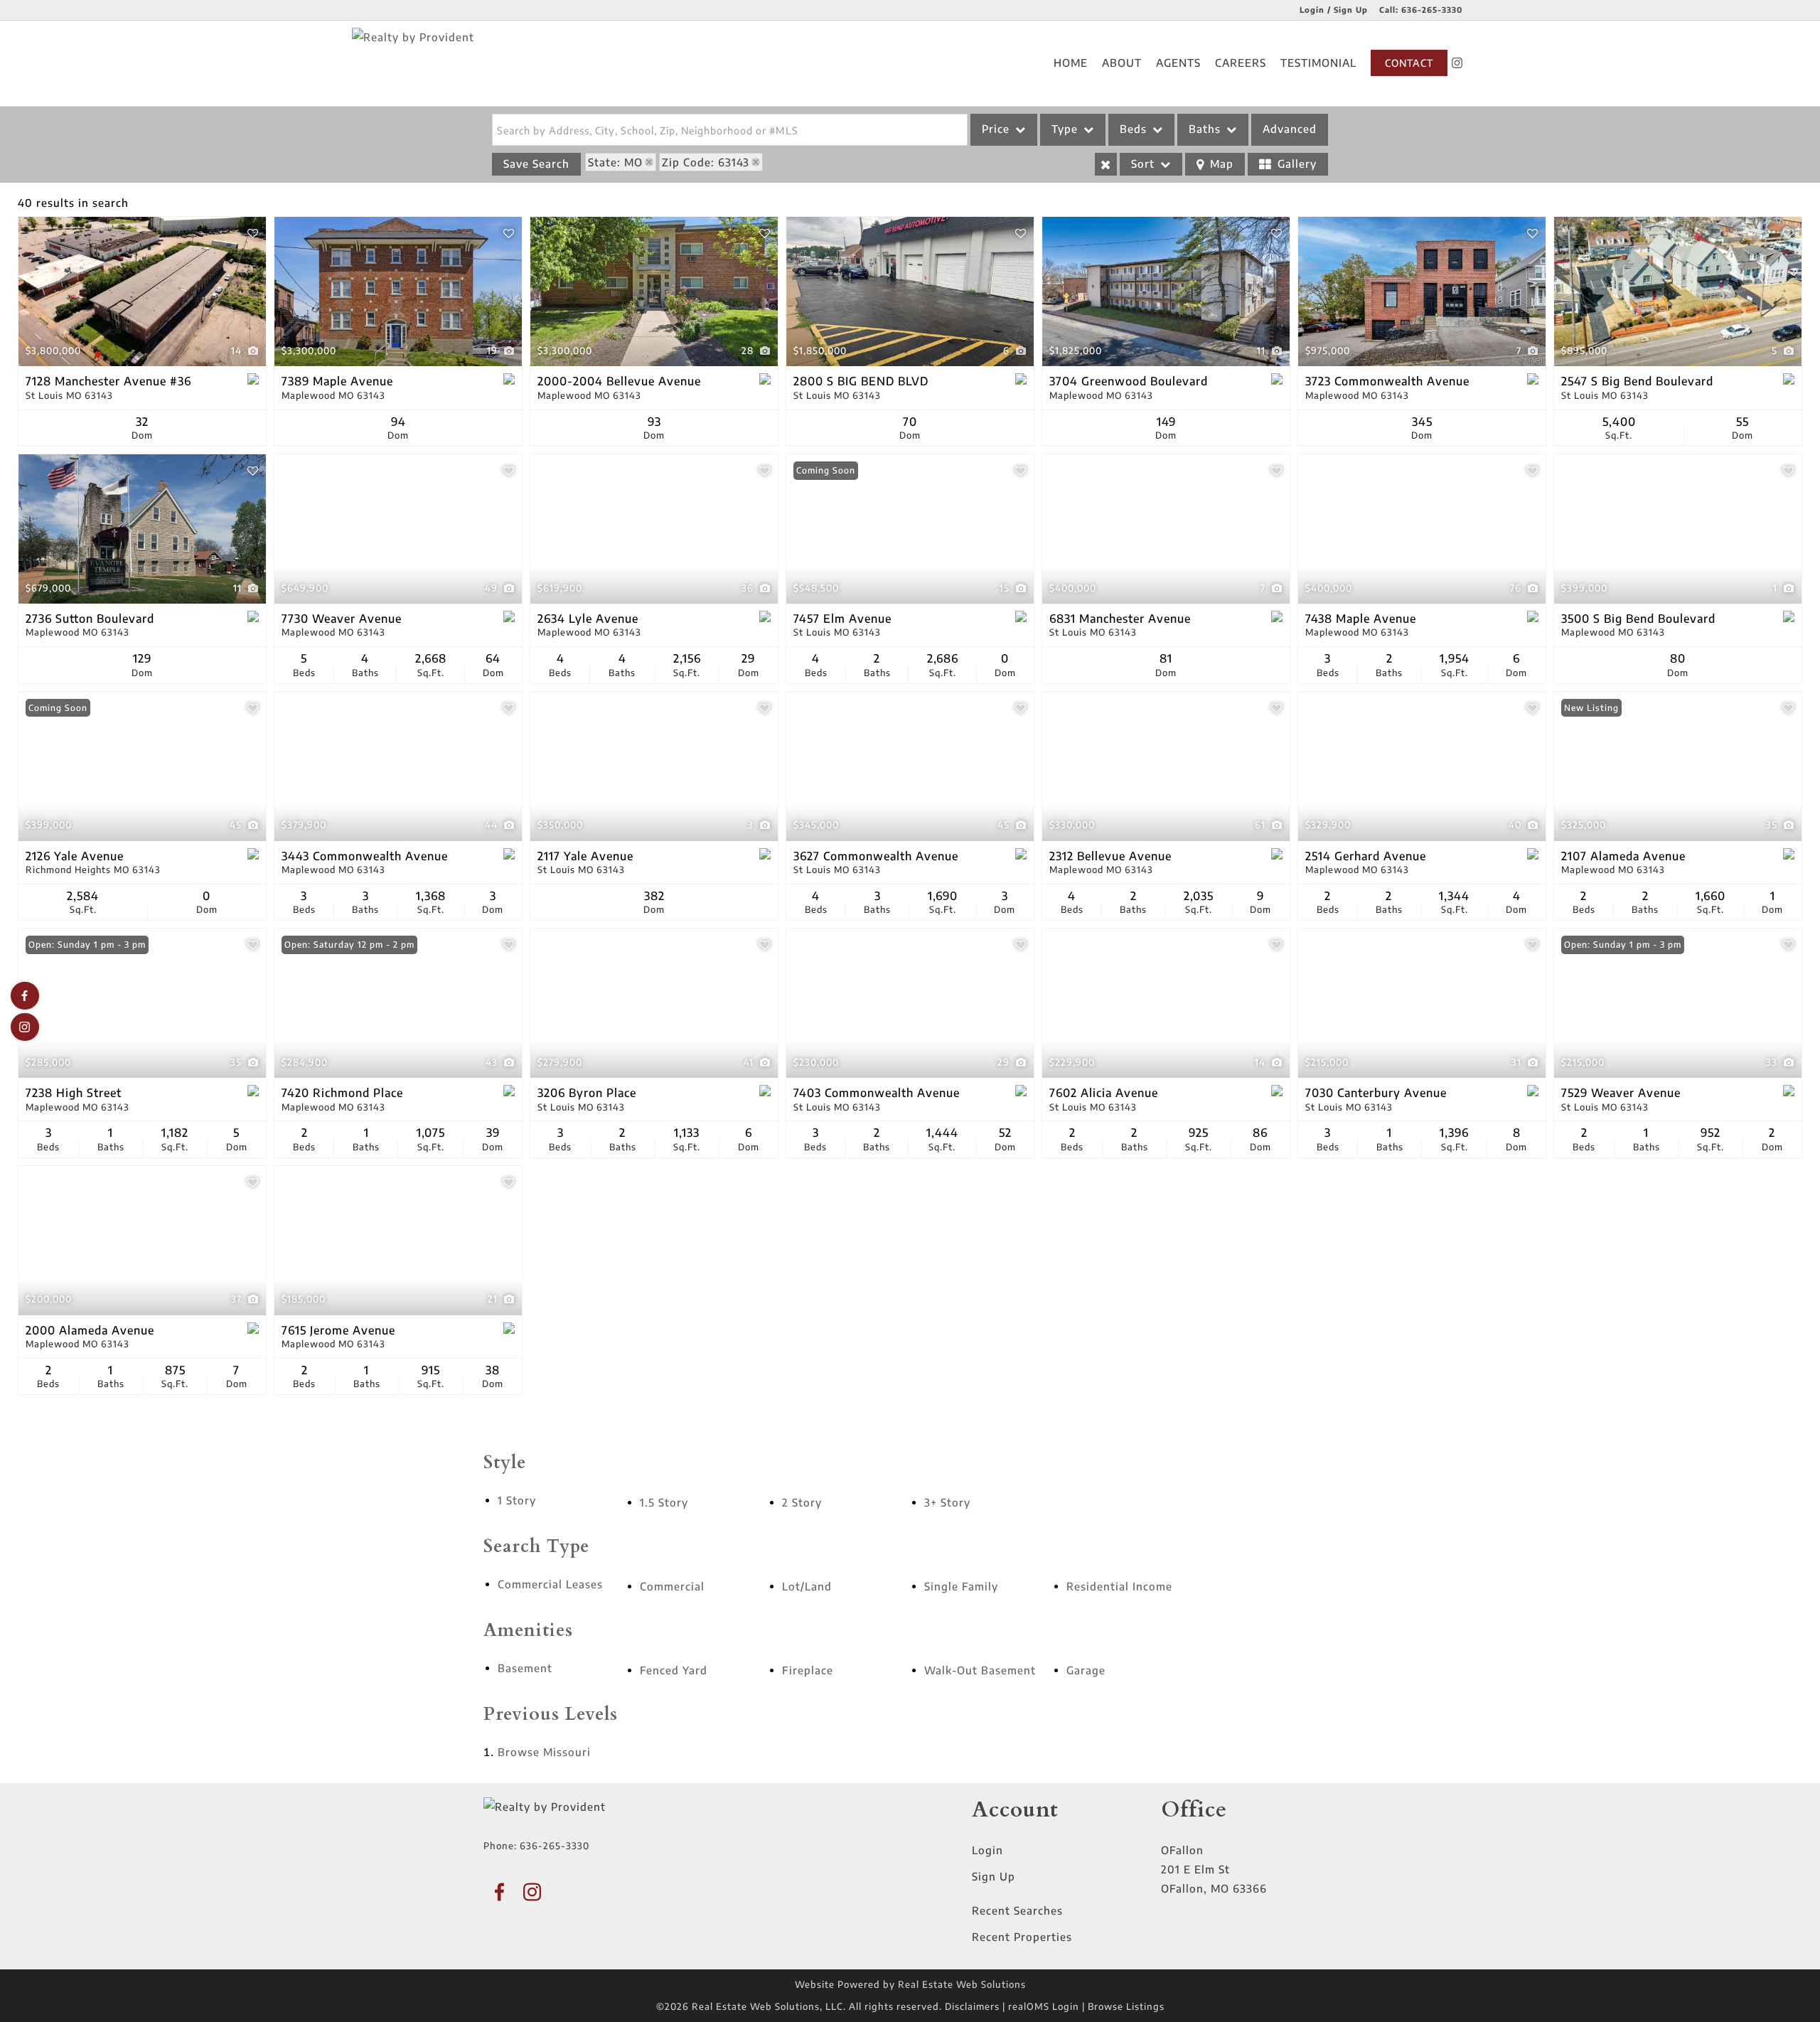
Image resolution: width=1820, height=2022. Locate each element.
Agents (1178, 63)
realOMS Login (1044, 2006)
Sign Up (994, 1876)
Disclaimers (972, 2006)
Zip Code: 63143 (706, 162)
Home (1071, 63)
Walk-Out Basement (980, 1670)
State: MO (615, 162)
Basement (525, 1668)
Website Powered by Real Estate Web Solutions (910, 1984)
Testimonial (1318, 63)
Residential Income (1119, 1586)
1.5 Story (664, 1502)
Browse (544, 1752)
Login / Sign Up (1334, 10)
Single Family (961, 1586)
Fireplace (808, 1670)
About (1122, 63)
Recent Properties (1022, 1937)
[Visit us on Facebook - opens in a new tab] (25, 996)
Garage (1086, 1670)
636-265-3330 (1432, 10)
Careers (1241, 63)
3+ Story (947, 1502)
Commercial (672, 1586)
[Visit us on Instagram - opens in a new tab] (1457, 63)
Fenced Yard (674, 1670)
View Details (142, 292)
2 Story (802, 1502)
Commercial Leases (550, 1584)
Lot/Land (807, 1586)
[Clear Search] (1106, 164)
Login (987, 1850)
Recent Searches (1017, 1910)
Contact (1409, 63)
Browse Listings (1126, 2006)
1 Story (517, 1500)
